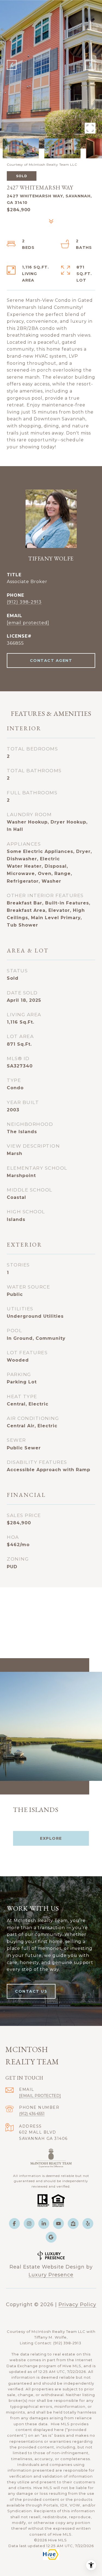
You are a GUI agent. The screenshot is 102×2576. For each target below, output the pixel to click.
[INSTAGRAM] (29, 2224)
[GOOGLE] (51, 2237)
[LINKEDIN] (44, 2224)
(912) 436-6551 (32, 2114)
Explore (51, 1838)
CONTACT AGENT (51, 660)
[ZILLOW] (73, 2224)
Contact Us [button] (31, 1991)
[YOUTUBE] (58, 2224)
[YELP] (88, 2224)
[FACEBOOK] (14, 2224)
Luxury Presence (51, 2275)
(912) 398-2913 (24, 602)
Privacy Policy (77, 2304)
